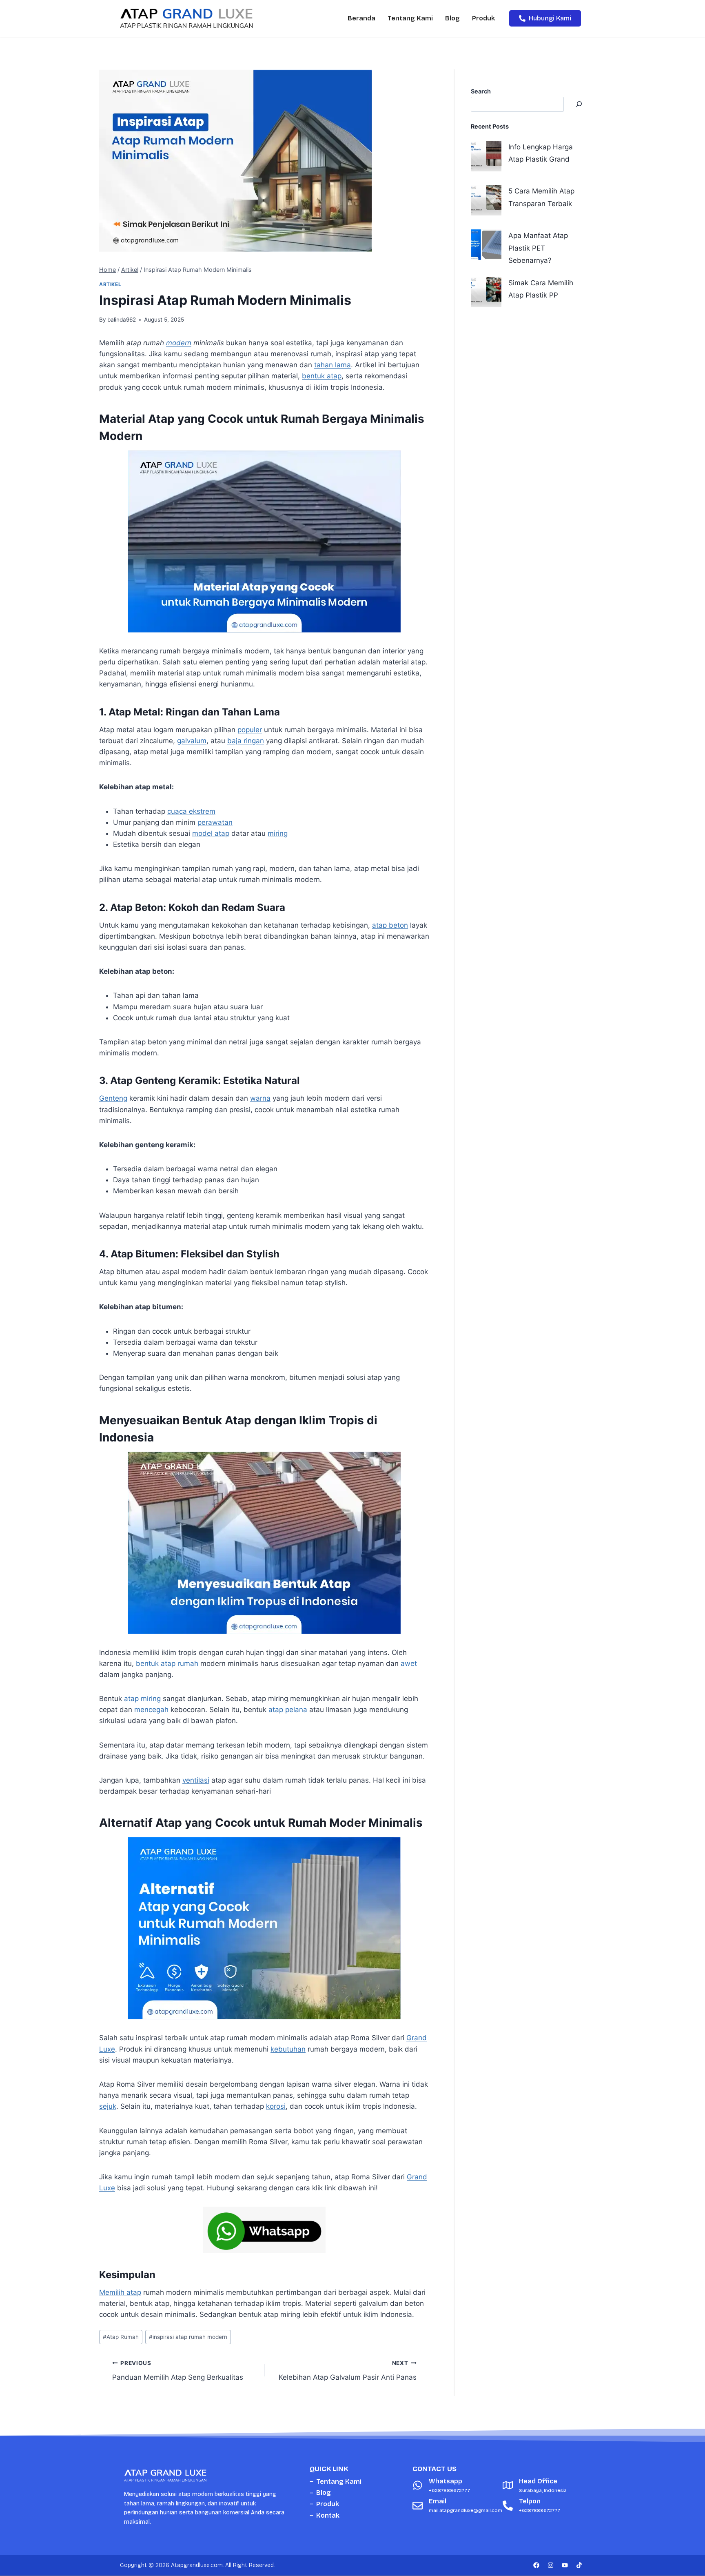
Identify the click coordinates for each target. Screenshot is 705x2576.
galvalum (192, 741)
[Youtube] (565, 2565)
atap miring (142, 1699)
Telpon (530, 2501)
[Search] (579, 104)
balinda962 (122, 320)
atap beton (390, 925)
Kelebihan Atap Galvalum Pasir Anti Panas (348, 2371)
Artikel (110, 284)
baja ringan (246, 741)
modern (179, 343)
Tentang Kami (410, 18)
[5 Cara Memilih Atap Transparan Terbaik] (486, 200)
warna (260, 1098)
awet (409, 1663)
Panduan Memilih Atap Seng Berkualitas (178, 2371)
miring (278, 833)
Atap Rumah (121, 2337)
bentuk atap (322, 376)
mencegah (151, 1710)
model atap (211, 833)
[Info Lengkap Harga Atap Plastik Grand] (486, 156)
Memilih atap (120, 2292)
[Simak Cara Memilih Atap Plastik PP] (486, 292)
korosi (276, 2106)
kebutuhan (288, 2049)
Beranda (361, 18)
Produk (483, 18)
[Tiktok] (579, 2565)
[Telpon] (508, 2506)
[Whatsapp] (418, 2485)
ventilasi (196, 1780)
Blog (452, 18)
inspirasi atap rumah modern (188, 2337)
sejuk (108, 2106)
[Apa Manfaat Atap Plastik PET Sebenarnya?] (486, 245)
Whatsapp (446, 2481)
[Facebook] (536, 2565)
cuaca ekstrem (191, 811)
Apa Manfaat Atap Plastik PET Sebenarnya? (538, 248)
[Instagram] (550, 2565)
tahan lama (333, 365)
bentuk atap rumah (167, 1663)
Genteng (113, 1098)
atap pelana (288, 1710)
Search (481, 91)
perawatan (215, 822)
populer (250, 730)
